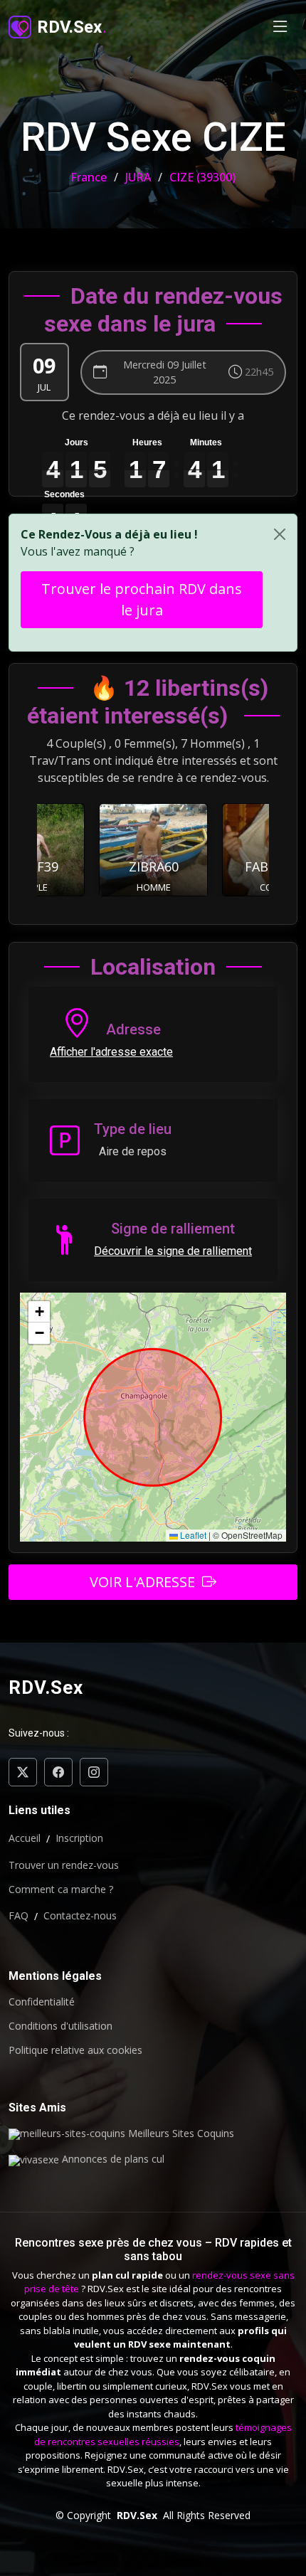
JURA (138, 177)
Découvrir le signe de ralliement (173, 1251)
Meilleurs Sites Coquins (180, 2134)
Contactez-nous (80, 1916)
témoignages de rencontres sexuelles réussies (163, 2434)
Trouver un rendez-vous (64, 1865)
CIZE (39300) (202, 177)
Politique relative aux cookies (75, 2050)
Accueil (25, 1838)
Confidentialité (42, 2002)
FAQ (19, 1916)
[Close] (280, 534)
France (89, 177)
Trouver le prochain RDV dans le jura (142, 599)
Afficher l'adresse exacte (111, 1052)
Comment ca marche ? (61, 1889)
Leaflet (192, 1535)
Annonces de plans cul (112, 2160)
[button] (39, 1312)
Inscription (79, 1838)
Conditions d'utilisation (60, 2026)
